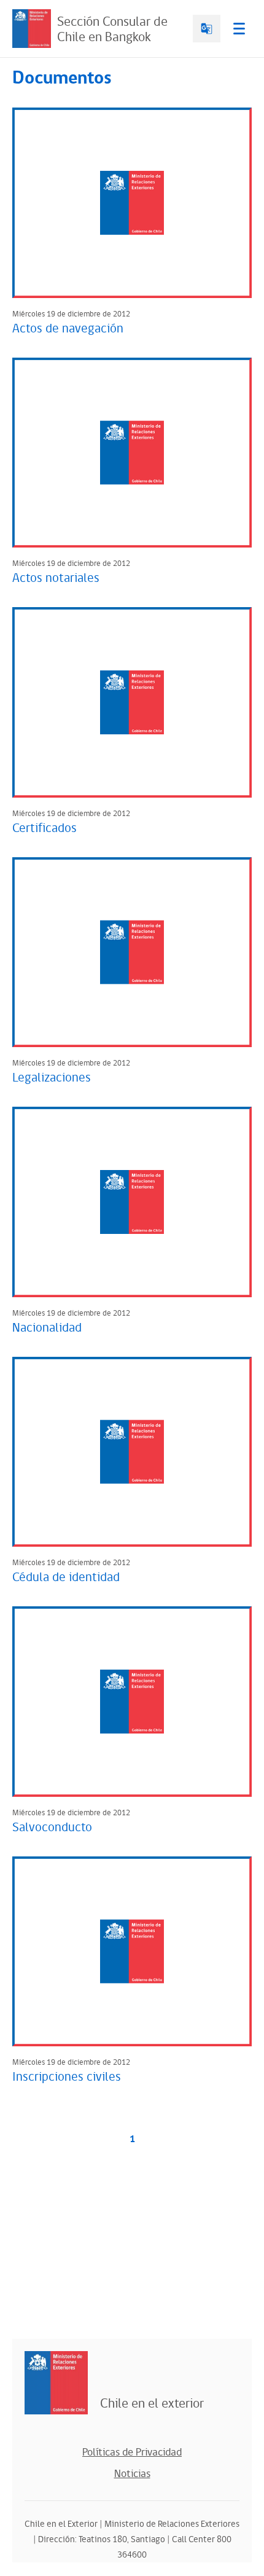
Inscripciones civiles (67, 2077)
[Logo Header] (32, 29)
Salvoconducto (52, 1828)
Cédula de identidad (66, 1577)
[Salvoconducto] (132, 1702)
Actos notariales (56, 578)
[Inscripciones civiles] (132, 1952)
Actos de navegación (68, 329)
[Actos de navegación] (132, 203)
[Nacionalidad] (132, 1202)
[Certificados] (132, 702)
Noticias (132, 2474)
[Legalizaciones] (132, 952)
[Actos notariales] (132, 453)
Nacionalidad (47, 1328)
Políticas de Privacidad (132, 2452)
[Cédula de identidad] (132, 1452)
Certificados (45, 828)
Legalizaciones (52, 1078)
